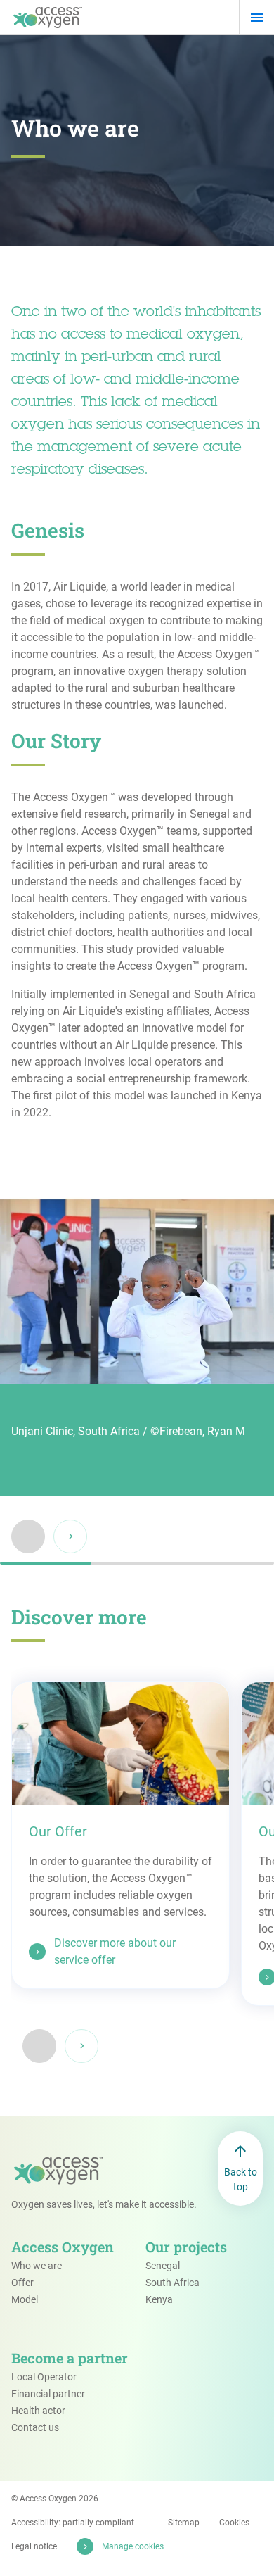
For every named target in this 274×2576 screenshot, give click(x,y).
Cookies (234, 2523)
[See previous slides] (39, 2046)
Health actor (38, 2411)
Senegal (163, 2266)
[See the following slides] (81, 2046)
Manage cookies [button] (133, 2546)
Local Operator (44, 2377)
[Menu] (257, 18)
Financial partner (48, 2394)
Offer (22, 2283)
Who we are (37, 2266)
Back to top (241, 2179)
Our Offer (58, 1831)
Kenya (159, 2299)
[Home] (48, 18)
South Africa (172, 2283)
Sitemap (184, 2523)
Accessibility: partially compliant (73, 2523)
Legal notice (34, 2546)
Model (25, 2299)
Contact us (35, 2427)
